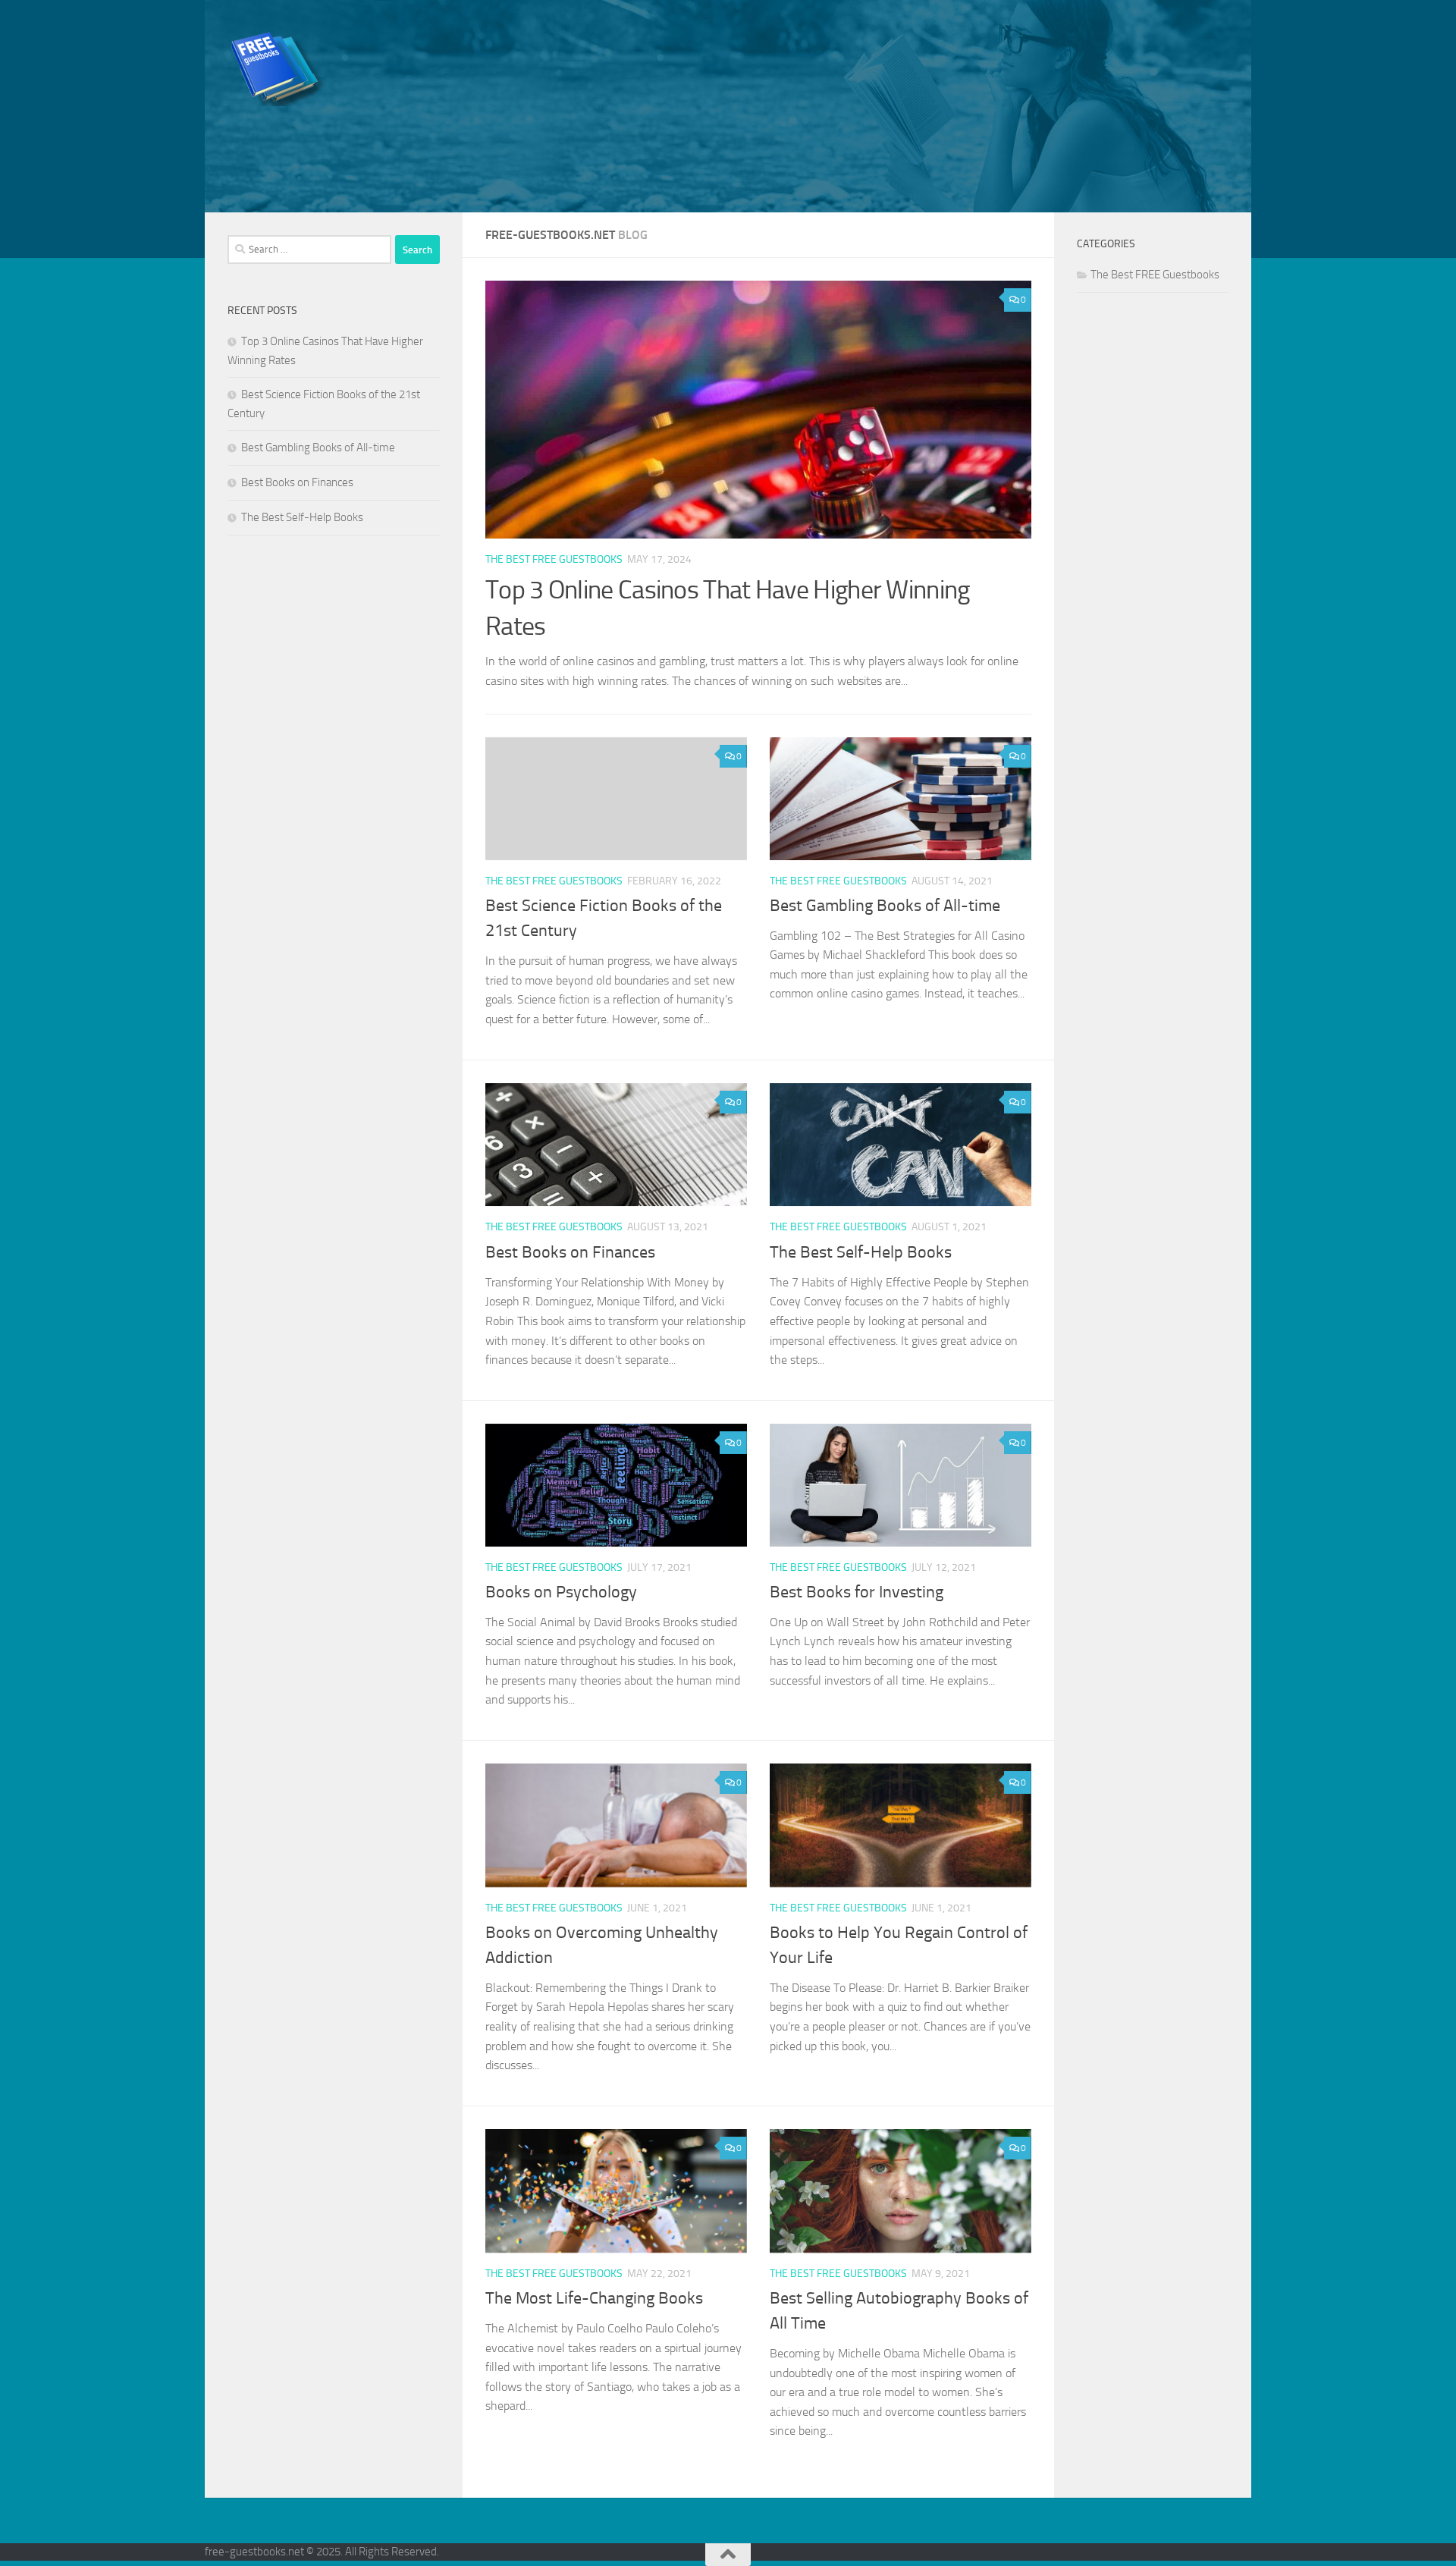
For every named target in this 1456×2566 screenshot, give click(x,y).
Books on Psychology (561, 1592)
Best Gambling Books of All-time (885, 906)
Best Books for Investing (857, 1592)
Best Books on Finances (570, 1252)
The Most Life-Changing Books (594, 2298)
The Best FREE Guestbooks (554, 559)
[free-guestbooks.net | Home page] (279, 68)
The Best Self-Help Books (861, 1252)
